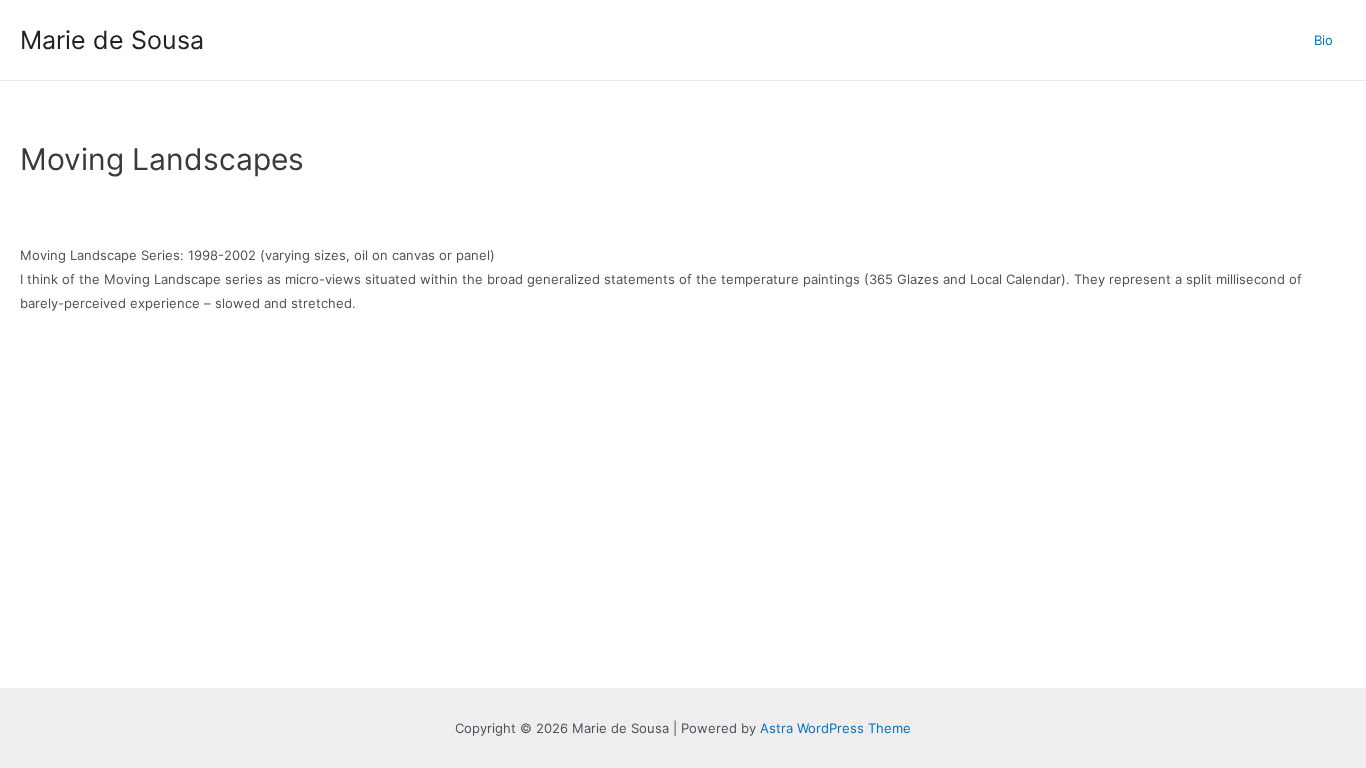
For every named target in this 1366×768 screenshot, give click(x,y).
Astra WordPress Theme (835, 728)
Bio (1323, 40)
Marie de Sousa (112, 40)
